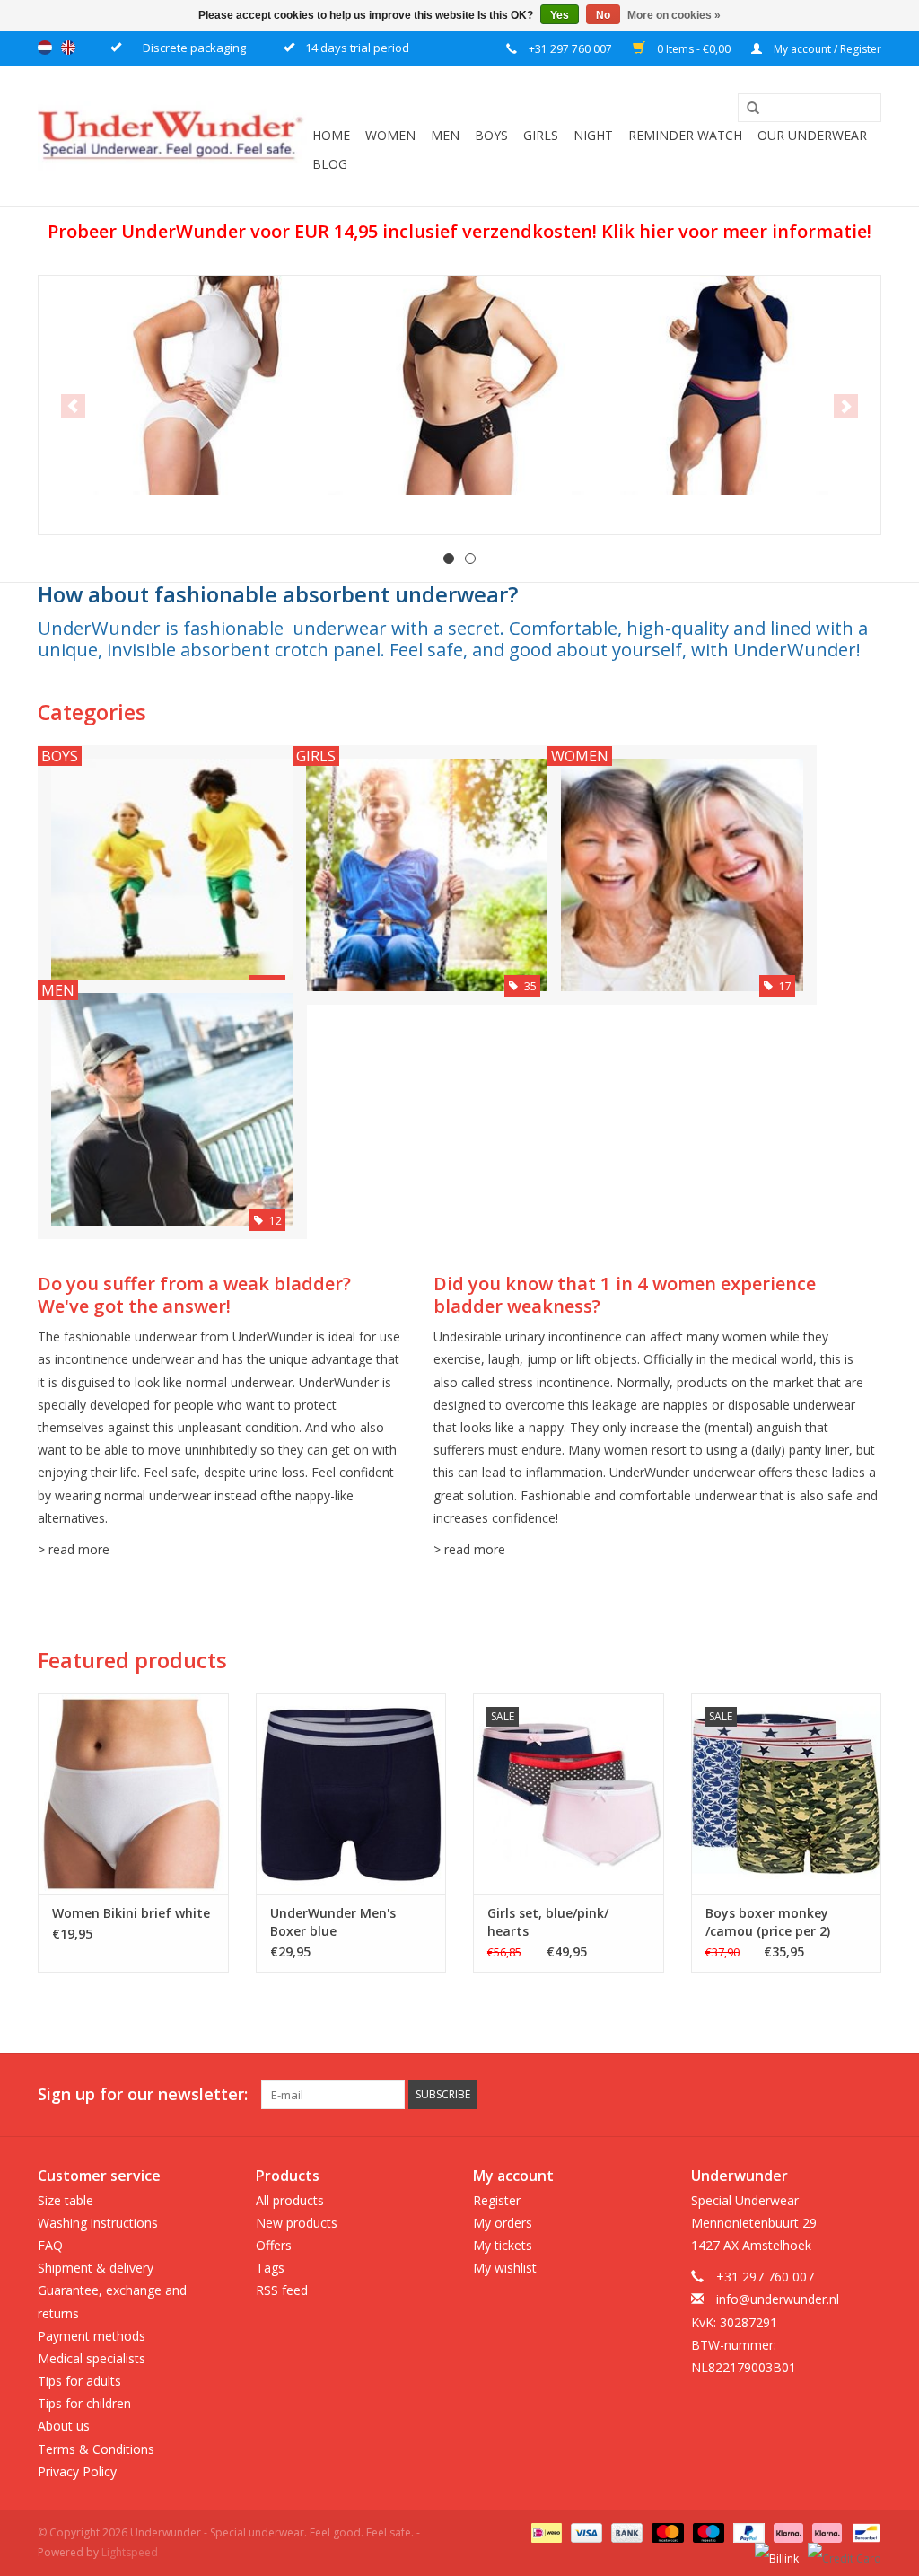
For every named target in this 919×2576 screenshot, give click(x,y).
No (603, 15)
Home (331, 135)
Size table (66, 2200)
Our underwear (812, 135)
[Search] (747, 109)
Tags (270, 2268)
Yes (560, 15)
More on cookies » (674, 15)
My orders (503, 2223)
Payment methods (92, 2336)
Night (593, 135)
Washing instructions (98, 2223)
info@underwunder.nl (778, 2299)
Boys (491, 135)
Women (390, 135)
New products (297, 2223)
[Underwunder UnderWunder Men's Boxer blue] (351, 1794)
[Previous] (73, 406)
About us (64, 2426)
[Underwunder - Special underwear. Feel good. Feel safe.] (172, 136)
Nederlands (45, 48)
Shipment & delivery (96, 2268)
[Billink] (775, 2551)
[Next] (846, 406)
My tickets (503, 2245)
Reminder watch (685, 135)
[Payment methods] (545, 2532)
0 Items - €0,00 (694, 49)
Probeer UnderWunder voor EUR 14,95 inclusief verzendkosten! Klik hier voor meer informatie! (459, 231)
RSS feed (282, 2290)
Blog (330, 164)
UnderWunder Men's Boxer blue (333, 1922)
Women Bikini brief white (131, 1913)
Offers (274, 2245)
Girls (541, 135)
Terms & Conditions (96, 2449)
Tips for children (84, 2403)
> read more (74, 1549)
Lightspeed (130, 2552)
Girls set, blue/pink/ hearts (548, 1922)
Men (445, 135)
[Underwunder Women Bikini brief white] (133, 1794)
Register (497, 2200)
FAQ (50, 2245)
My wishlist (505, 2268)
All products (290, 2200)
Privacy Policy (77, 2471)
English (68, 48)
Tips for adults (79, 2381)
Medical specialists (92, 2358)
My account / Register (826, 49)
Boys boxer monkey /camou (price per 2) (768, 1922)
